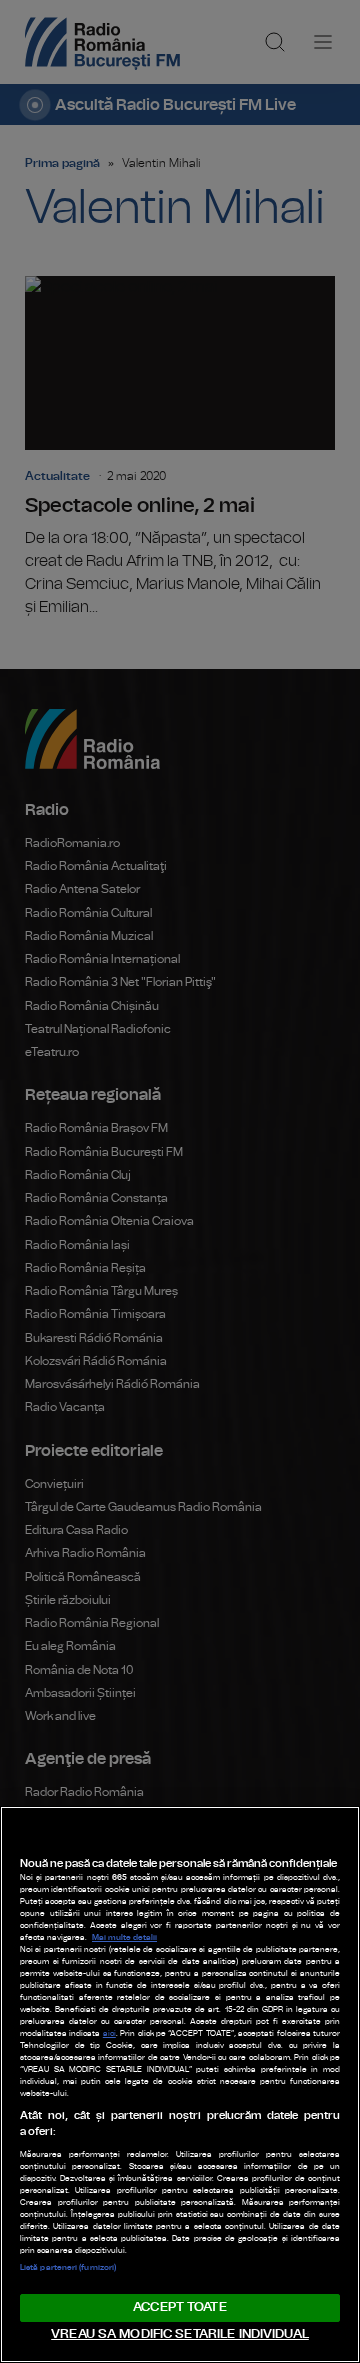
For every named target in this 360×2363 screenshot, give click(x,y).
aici (109, 2034)
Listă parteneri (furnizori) (68, 2268)
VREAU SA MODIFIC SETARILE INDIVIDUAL (180, 2334)
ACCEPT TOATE (180, 2307)
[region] (180, 2084)
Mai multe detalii (124, 1938)
